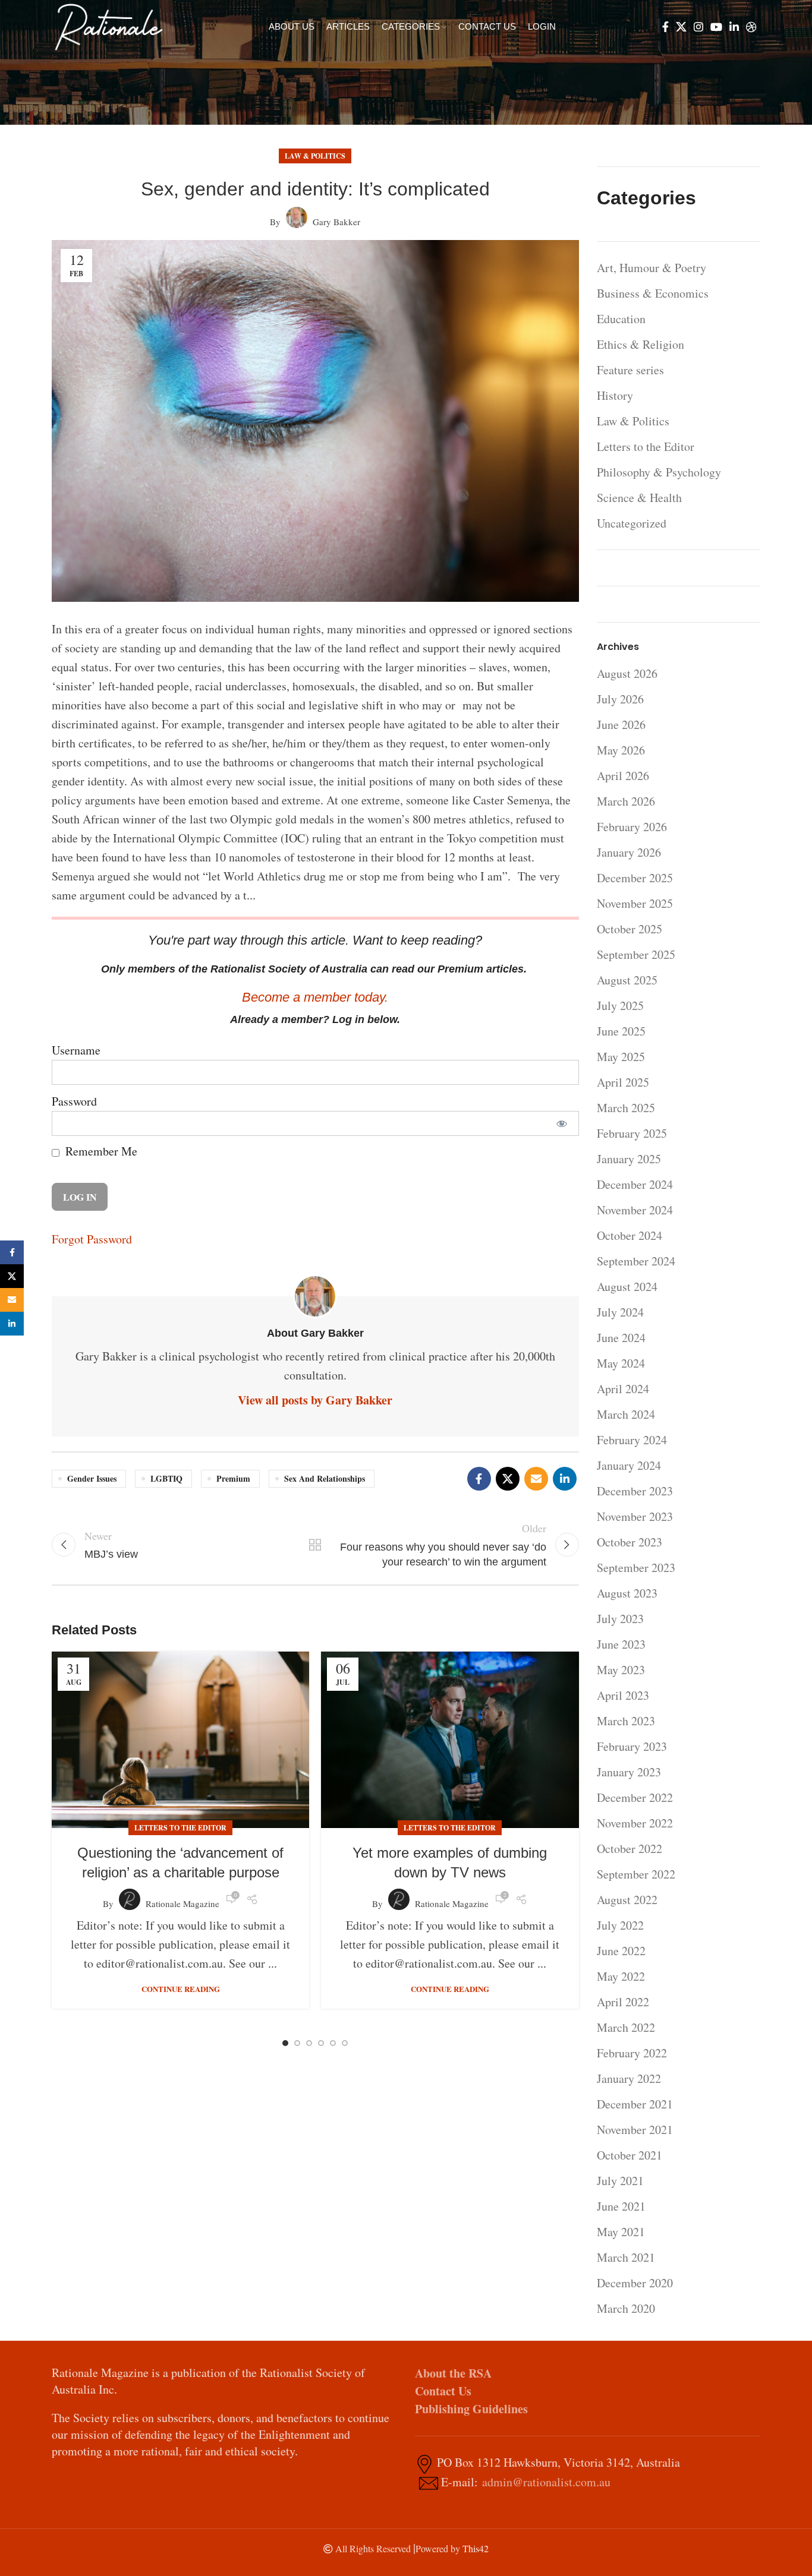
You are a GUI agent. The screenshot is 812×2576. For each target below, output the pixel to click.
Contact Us (443, 2391)
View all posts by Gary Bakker (315, 1400)
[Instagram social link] (698, 27)
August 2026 (627, 673)
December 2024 (635, 1184)
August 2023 (627, 1593)
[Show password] (562, 1123)
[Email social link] (536, 1479)
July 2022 (620, 1925)
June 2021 (621, 2206)
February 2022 (632, 2053)
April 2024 (623, 1389)
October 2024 (630, 1235)
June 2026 (621, 724)
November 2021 (635, 2130)
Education (621, 319)
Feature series (630, 370)
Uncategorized (632, 523)
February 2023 (632, 1746)
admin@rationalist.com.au (546, 2482)
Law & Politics (315, 156)
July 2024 (620, 1312)
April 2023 (623, 1695)
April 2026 (623, 776)
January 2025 (629, 1159)
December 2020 (635, 2283)
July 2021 (620, 2181)
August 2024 (627, 1287)
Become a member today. (315, 997)
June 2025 (621, 1031)
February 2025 (632, 1133)
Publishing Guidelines (471, 2409)
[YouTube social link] (716, 27)
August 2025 (627, 980)
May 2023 (621, 1670)
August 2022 (627, 1900)
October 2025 (630, 929)
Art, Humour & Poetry (652, 268)
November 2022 (635, 1823)
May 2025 (621, 1057)
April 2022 (623, 2002)
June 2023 (621, 1644)
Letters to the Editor (180, 1828)
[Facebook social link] (665, 27)
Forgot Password (92, 1239)
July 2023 (620, 1619)
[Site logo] (109, 25)
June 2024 (621, 1338)
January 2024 (629, 1465)
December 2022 (635, 1797)
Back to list (315, 1545)
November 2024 (635, 1210)
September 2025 (636, 954)
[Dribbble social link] (751, 27)
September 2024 (636, 1261)
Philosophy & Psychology (659, 472)
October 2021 (630, 2155)
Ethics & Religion (641, 344)
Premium (233, 1478)
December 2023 (635, 1491)
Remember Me (100, 1151)
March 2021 (626, 2257)
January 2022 (629, 2078)
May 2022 (621, 1976)
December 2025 (635, 878)
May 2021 (621, 2232)
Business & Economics (653, 293)
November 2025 (635, 903)
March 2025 (626, 1108)
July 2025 (620, 1006)
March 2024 (626, 1414)
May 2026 (621, 750)
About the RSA (453, 2373)
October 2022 (630, 1849)
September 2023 (636, 1568)
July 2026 (620, 699)
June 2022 (621, 1951)
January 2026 (629, 852)
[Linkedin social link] (734, 27)
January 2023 (629, 1772)
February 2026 (632, 827)
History (615, 395)
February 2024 (632, 1440)
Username (76, 1050)
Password (74, 1101)
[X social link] (681, 27)
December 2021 (635, 2104)
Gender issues (92, 1478)
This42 (476, 2548)
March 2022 (626, 2027)
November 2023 (635, 1516)
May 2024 (621, 1363)
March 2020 (626, 2308)
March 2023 (626, 1721)
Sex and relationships (325, 1478)
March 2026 (626, 801)
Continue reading (181, 1989)
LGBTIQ (166, 1478)
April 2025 (623, 1082)
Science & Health (639, 498)
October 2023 (630, 1542)
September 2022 (636, 1874)
